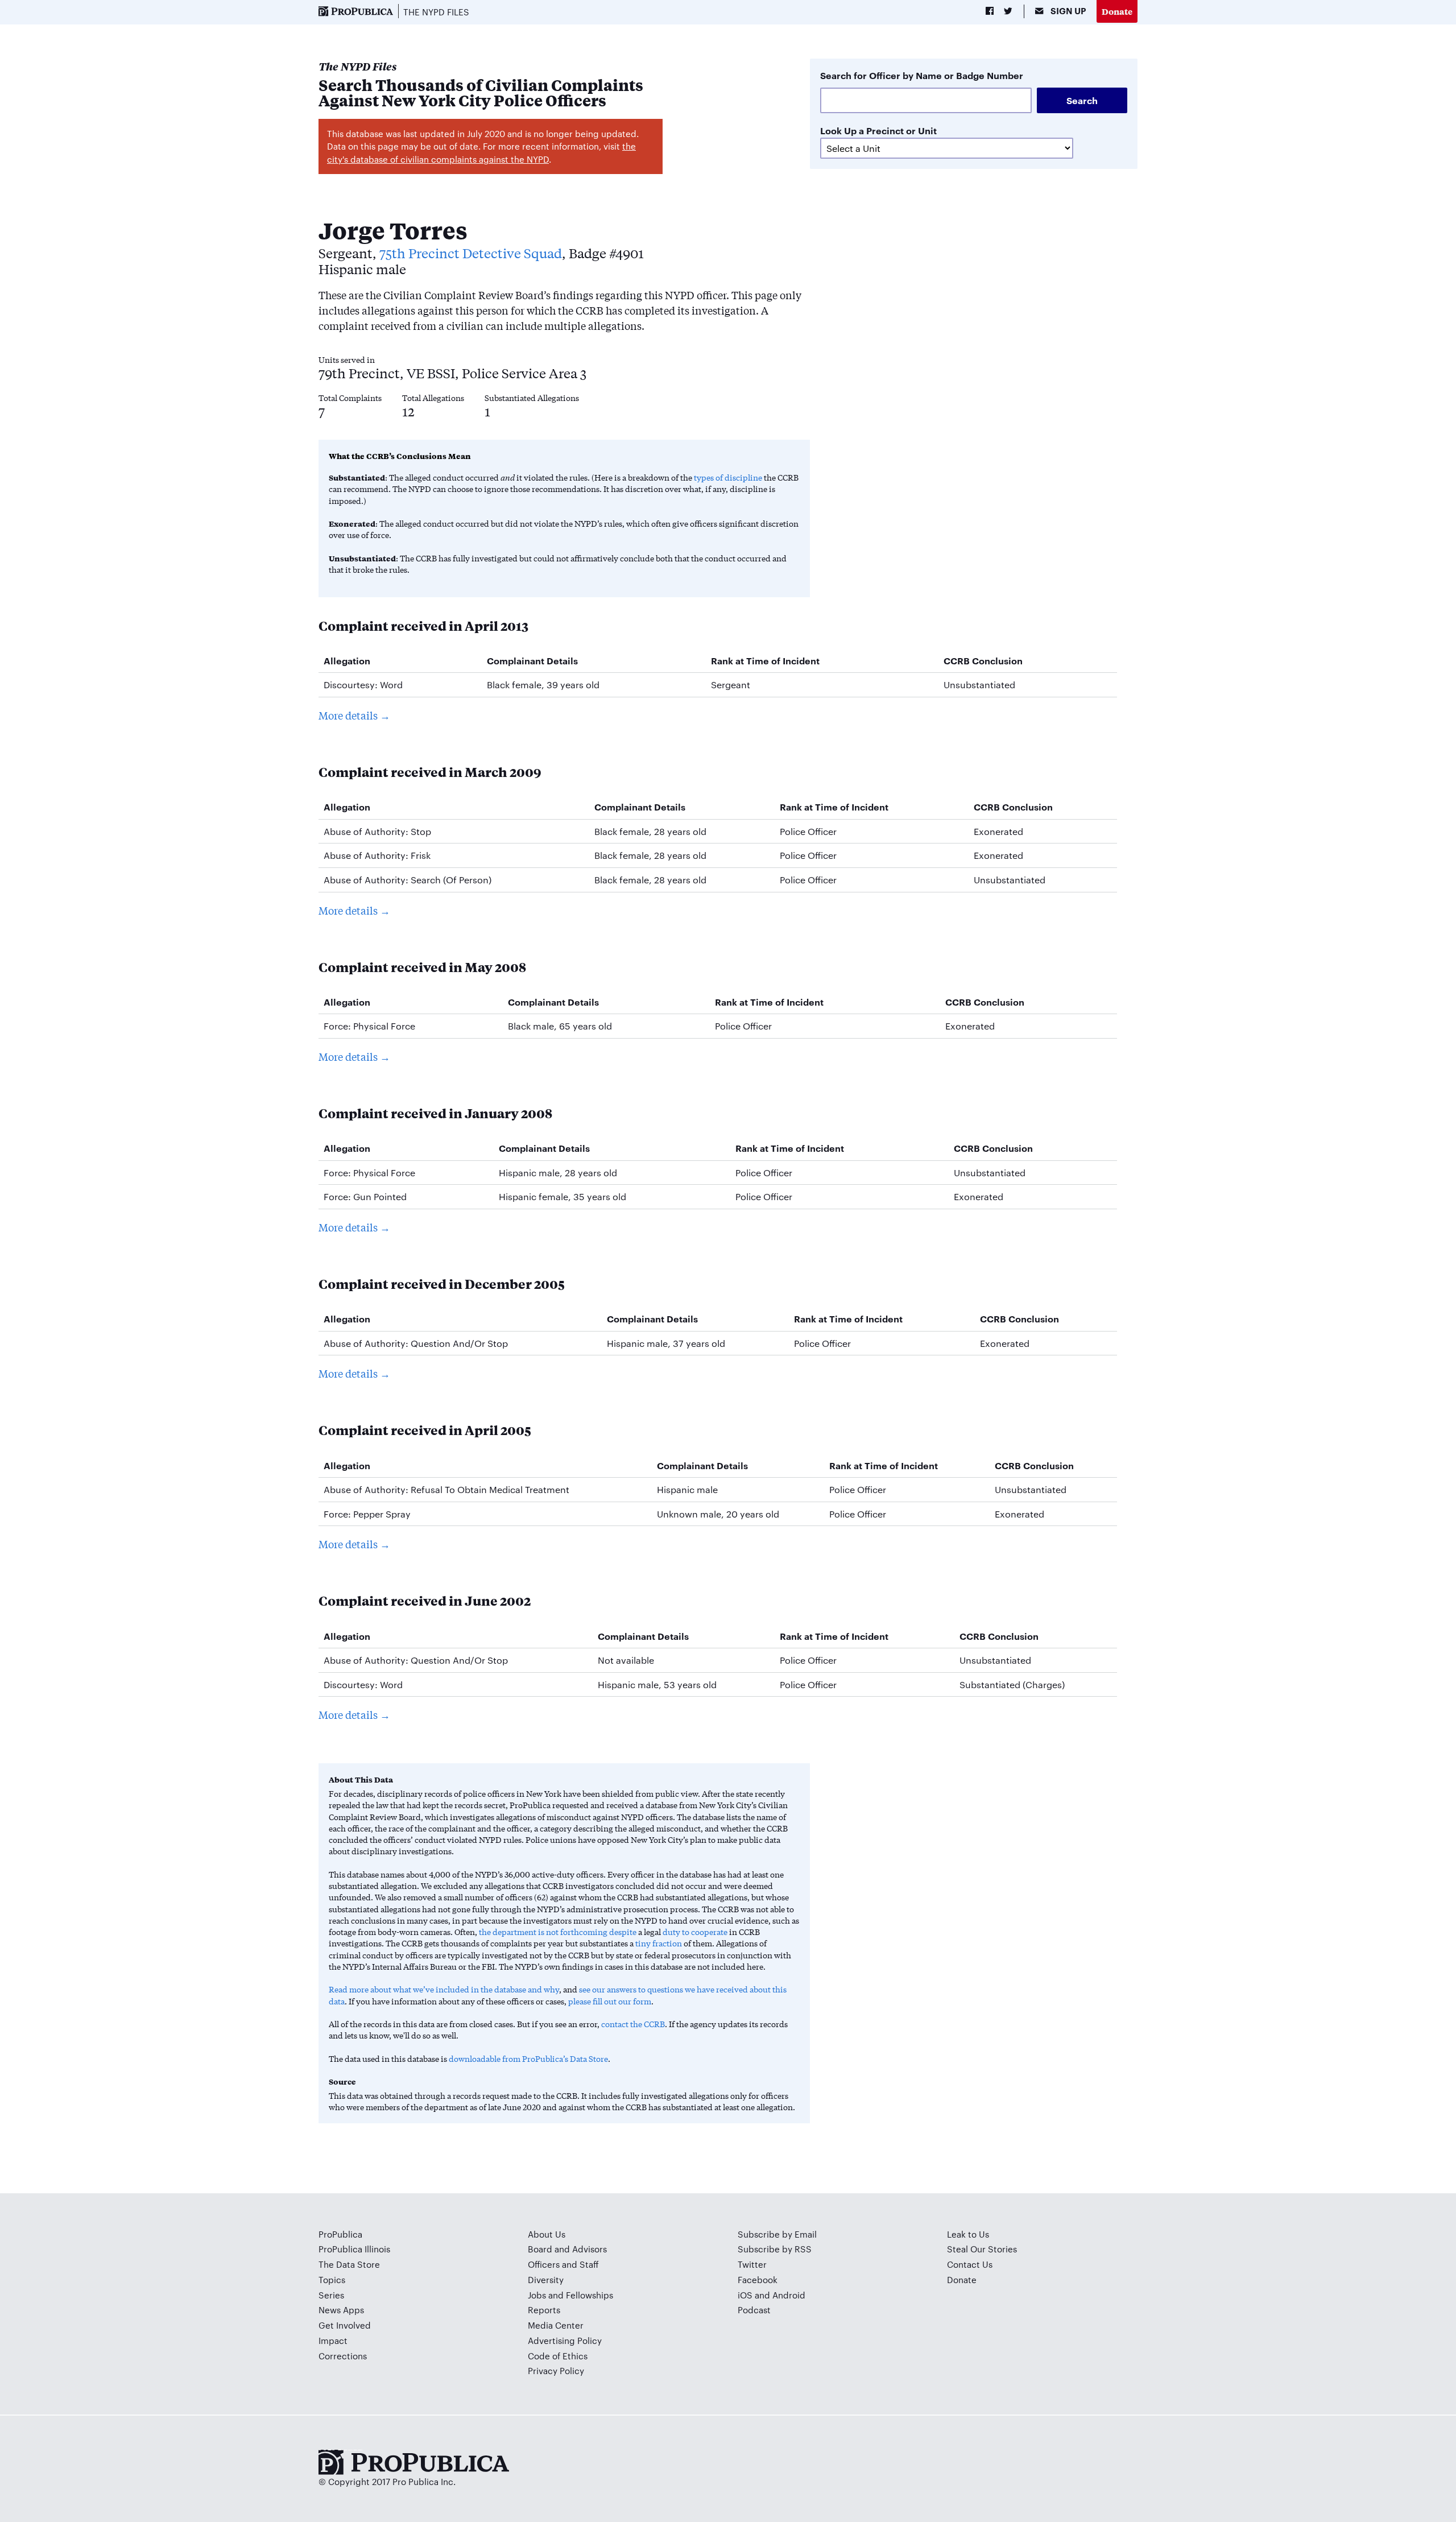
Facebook (758, 2279)
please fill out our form (610, 2001)
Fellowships (590, 2295)
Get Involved (345, 2325)
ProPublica (340, 2234)
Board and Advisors (567, 2249)
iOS (745, 2295)
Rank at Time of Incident (765, 660)
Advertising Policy (565, 2340)
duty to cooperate (695, 1932)
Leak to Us (968, 2234)
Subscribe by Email (777, 2234)
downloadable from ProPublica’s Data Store (528, 2058)
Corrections (343, 2356)
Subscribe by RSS (775, 2249)
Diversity (546, 2279)
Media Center (556, 2325)
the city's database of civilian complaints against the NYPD (481, 152)
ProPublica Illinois (354, 2249)
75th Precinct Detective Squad (471, 253)
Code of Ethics (558, 2356)
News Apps (341, 2310)
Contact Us (970, 2264)
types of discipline (728, 477)
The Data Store (349, 2264)
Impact (333, 2340)
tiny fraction (659, 1943)
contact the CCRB (633, 2024)
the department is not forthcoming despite (558, 1932)
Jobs (537, 2295)
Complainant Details (532, 660)
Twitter (752, 2264)
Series (331, 2295)
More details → (354, 715)
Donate (1117, 11)
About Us (547, 2234)
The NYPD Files (436, 12)
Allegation (347, 660)
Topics (332, 2279)
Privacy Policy (556, 2370)
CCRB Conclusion (983, 660)
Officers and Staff (563, 2264)
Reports (544, 2310)
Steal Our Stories (982, 2249)
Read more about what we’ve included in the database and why (444, 1989)
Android (789, 2295)
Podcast (754, 2310)
